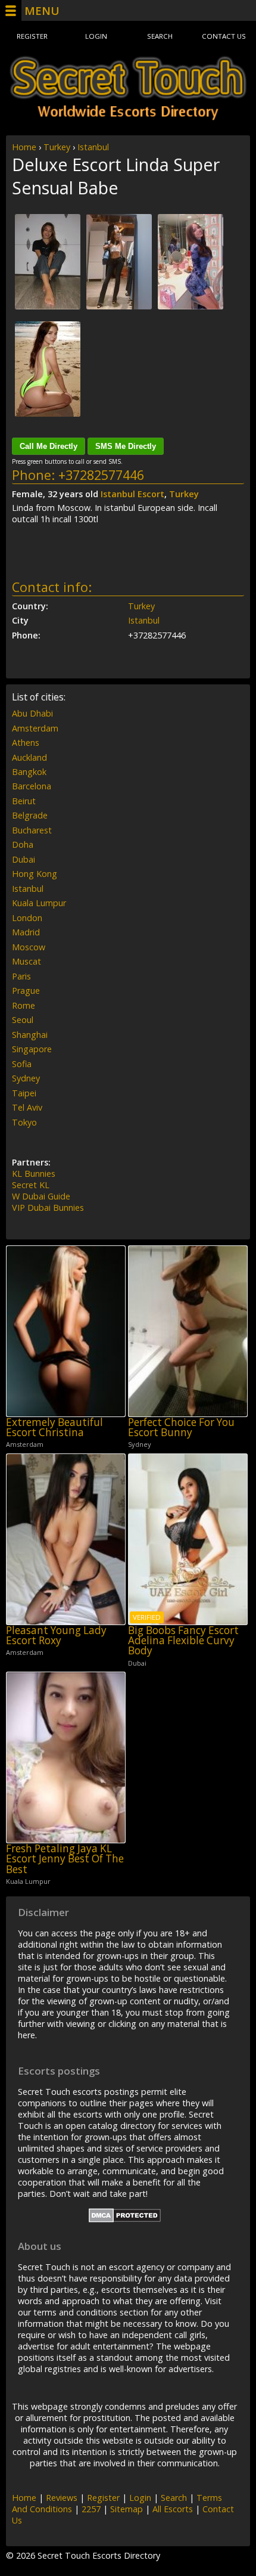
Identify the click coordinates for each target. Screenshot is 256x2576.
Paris (21, 976)
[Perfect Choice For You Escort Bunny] (188, 1331)
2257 (91, 2509)
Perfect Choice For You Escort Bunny (181, 1428)
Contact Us (224, 36)
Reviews (62, 2498)
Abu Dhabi (32, 713)
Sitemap (127, 2509)
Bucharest (32, 830)
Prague (26, 991)
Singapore (32, 1049)
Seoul (23, 1020)
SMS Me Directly (126, 446)
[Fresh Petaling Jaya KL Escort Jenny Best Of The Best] (66, 1757)
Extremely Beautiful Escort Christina (54, 1428)
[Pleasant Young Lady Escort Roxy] (66, 1539)
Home (24, 147)
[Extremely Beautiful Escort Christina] (66, 1331)
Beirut (24, 801)
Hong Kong (35, 874)
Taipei (24, 1093)
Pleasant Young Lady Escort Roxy (56, 1636)
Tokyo (24, 1122)
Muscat (26, 961)
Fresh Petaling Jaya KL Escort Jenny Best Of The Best (65, 1859)
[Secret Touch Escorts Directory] (128, 88)
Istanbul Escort (132, 494)
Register (32, 36)
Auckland (29, 757)
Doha (23, 844)
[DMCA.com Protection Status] (125, 2219)
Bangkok (29, 772)
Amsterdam (35, 728)
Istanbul (93, 147)
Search (160, 36)
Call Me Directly (49, 446)
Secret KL (31, 1185)
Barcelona (32, 786)
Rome (24, 1005)
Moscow (29, 947)
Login (96, 36)
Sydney (26, 1078)
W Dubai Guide (41, 1196)
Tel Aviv (27, 1107)
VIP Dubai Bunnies (48, 1208)
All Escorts (173, 2509)
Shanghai (30, 1035)
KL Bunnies (34, 1174)
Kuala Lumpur (39, 903)
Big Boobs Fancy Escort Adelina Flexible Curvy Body (183, 1641)
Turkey (57, 147)
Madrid (26, 932)
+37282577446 (101, 475)
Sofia (22, 1064)
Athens (26, 743)
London (27, 918)
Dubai (24, 859)
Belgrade (30, 815)
